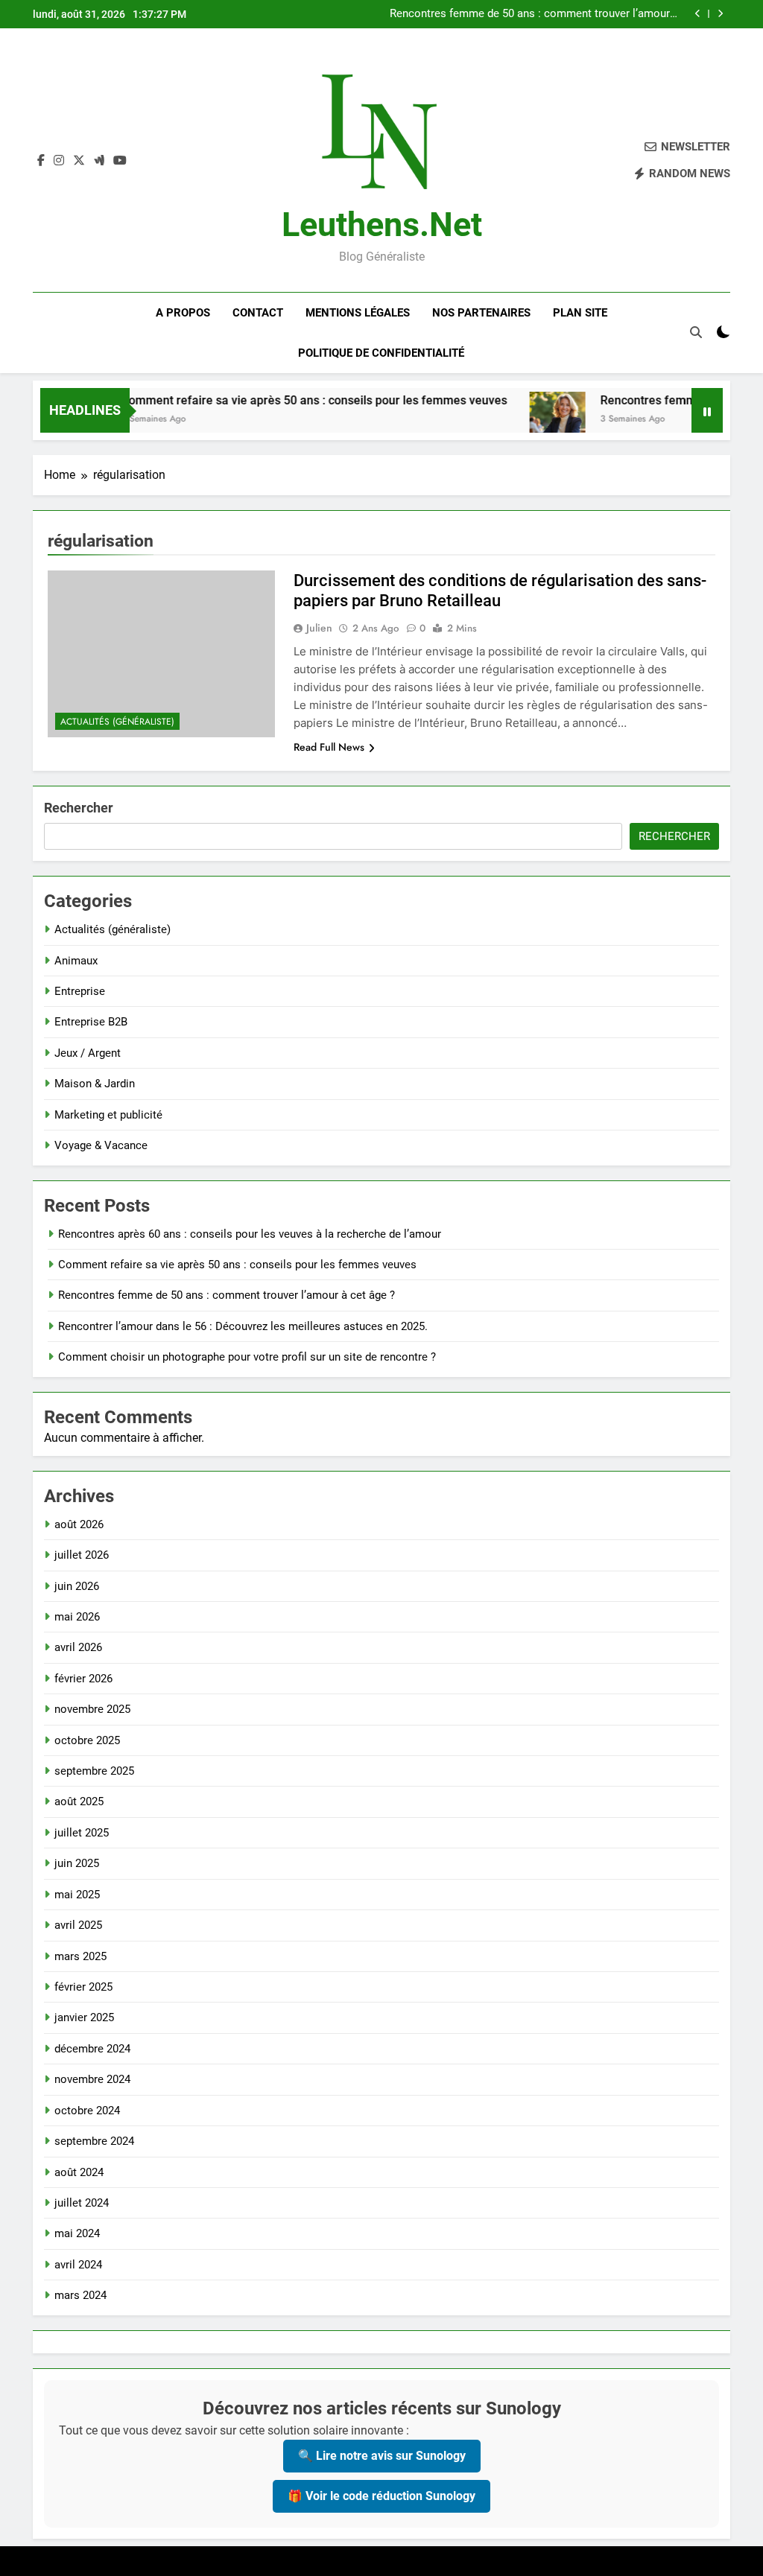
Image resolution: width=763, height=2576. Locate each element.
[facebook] (41, 161)
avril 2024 (78, 2265)
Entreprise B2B (91, 1022)
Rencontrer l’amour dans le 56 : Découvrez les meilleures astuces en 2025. (243, 1326)
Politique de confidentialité (381, 353)
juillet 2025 (82, 1833)
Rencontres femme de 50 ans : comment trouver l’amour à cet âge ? (534, 14)
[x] (79, 161)
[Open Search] (696, 332)
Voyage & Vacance (101, 1145)
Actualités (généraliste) (117, 722)
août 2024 (79, 2172)
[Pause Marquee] (707, 410)
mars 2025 (80, 1956)
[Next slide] (720, 14)
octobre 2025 (87, 1740)
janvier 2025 (84, 2017)
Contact (258, 313)
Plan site (580, 313)
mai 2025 (77, 1895)
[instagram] (59, 161)
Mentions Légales (358, 313)
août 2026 (79, 1524)
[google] (99, 161)
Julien (319, 628)
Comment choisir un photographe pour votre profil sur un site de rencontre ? (247, 1357)
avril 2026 (78, 1647)
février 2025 (83, 1987)
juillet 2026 (82, 1555)
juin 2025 (77, 1863)
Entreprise (80, 991)
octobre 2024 (87, 2111)
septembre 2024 (94, 2141)
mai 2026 (77, 1617)
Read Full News (329, 747)
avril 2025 (78, 1925)
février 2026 (83, 1679)
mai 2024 (77, 2233)
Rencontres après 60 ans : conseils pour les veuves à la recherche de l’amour (250, 1234)
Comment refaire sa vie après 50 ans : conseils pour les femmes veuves (282, 400)
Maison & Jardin (95, 1084)
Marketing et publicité (108, 1115)
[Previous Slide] (698, 14)
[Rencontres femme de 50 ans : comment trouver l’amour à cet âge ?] (526, 420)
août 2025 (79, 1801)
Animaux (76, 961)
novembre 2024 (92, 2079)
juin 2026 (77, 1586)
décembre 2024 (92, 2049)
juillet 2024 (82, 2203)
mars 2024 (80, 2295)
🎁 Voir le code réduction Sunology (381, 2496)
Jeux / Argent (88, 1053)
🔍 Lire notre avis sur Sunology (382, 2456)
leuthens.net (382, 225)
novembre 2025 (92, 1709)
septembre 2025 (94, 1771)
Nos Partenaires (481, 313)
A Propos (183, 313)
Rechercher (79, 808)
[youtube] (120, 161)
